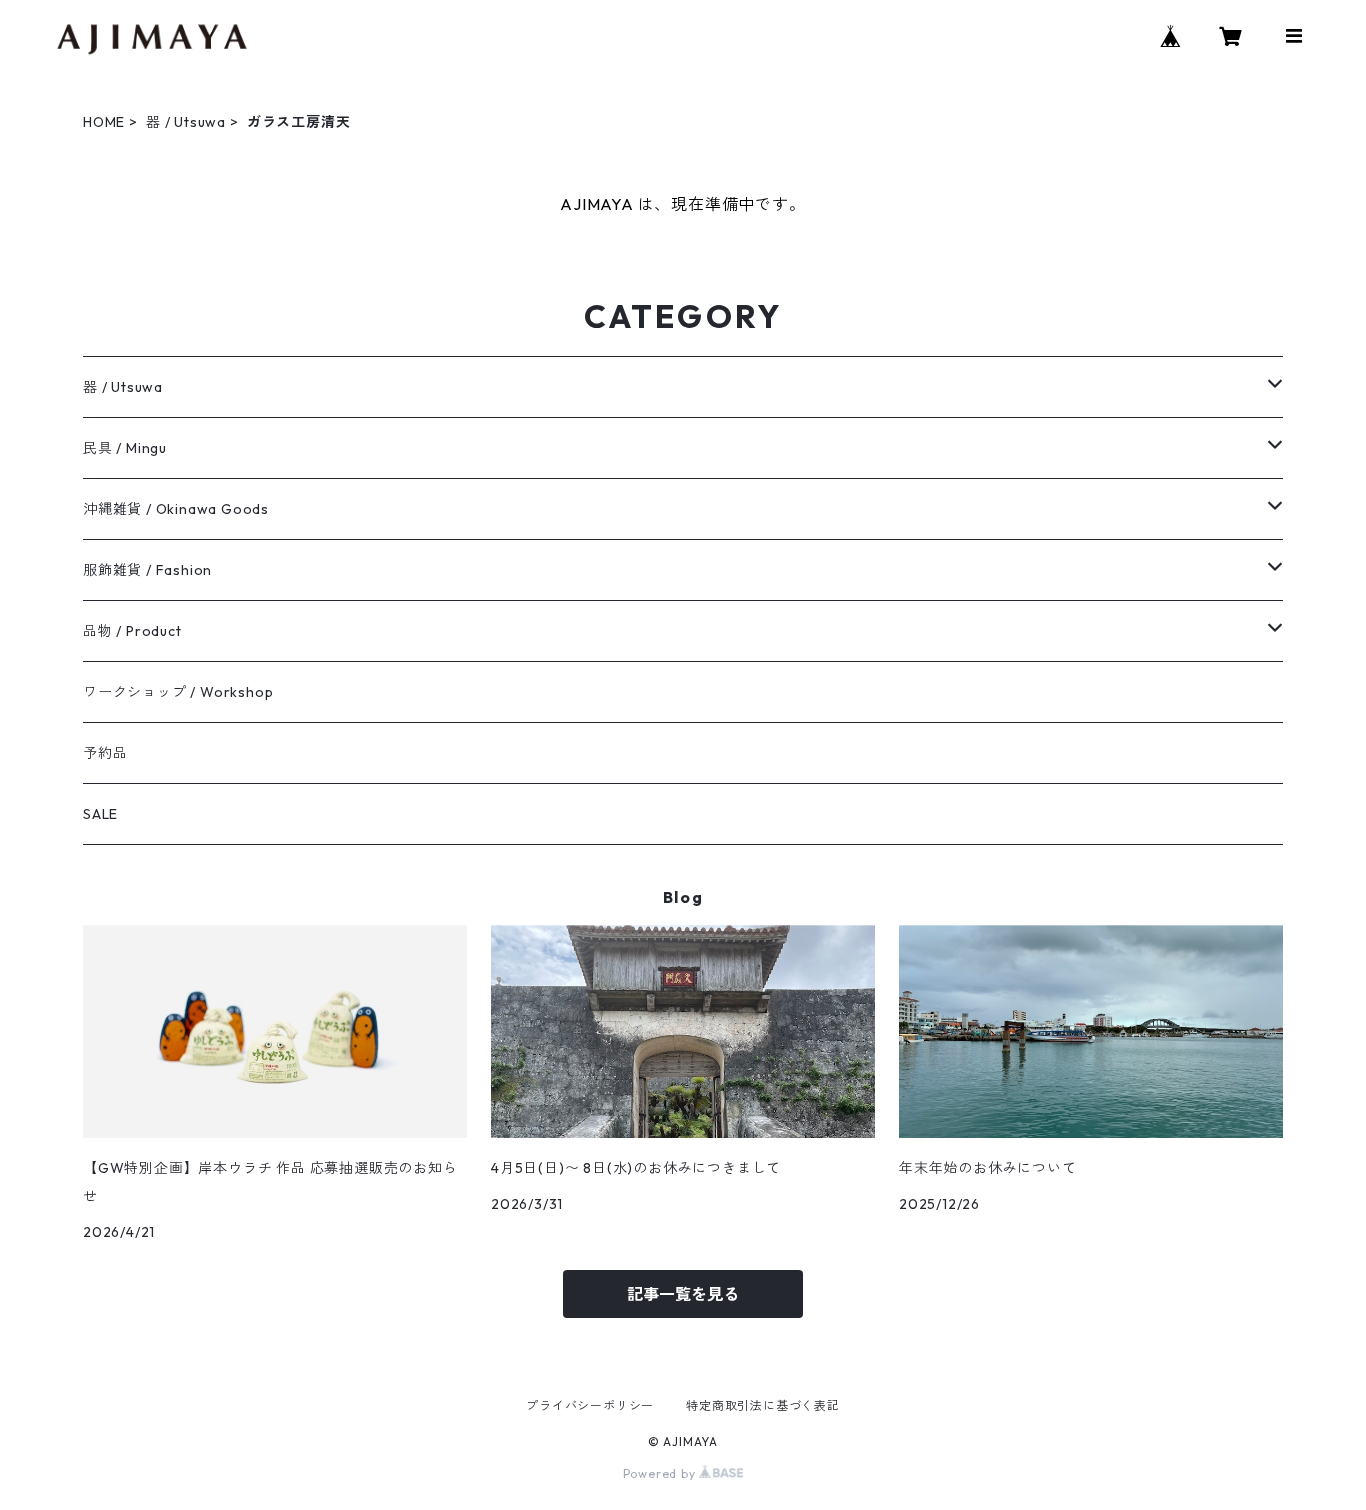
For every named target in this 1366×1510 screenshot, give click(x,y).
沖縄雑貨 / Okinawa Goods (176, 509)
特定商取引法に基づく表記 (763, 1405)
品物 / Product (132, 631)
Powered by (661, 1473)
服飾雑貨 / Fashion (147, 570)
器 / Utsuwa (186, 122)
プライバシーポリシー (590, 1405)
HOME (104, 122)
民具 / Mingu (125, 448)
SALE (100, 814)
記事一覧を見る (683, 1294)
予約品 (105, 753)
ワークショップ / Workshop (178, 692)
